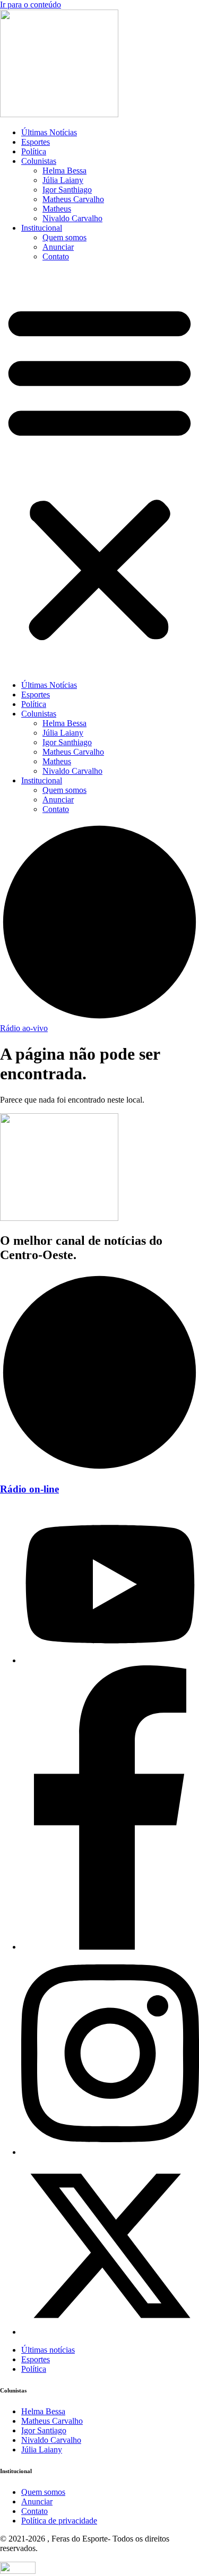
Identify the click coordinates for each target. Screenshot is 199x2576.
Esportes (36, 142)
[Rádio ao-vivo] (99, 1019)
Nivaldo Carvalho (72, 218)
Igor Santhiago (67, 190)
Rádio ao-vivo (24, 1028)
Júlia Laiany (63, 180)
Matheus (57, 209)
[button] (99, 471)
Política (34, 151)
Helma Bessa (64, 171)
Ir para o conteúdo (31, 5)
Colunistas (39, 161)
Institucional (42, 228)
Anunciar (58, 247)
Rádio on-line (29, 1489)
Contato (56, 256)
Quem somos (64, 237)
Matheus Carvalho (73, 199)
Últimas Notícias (49, 132)
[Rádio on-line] (99, 1469)
